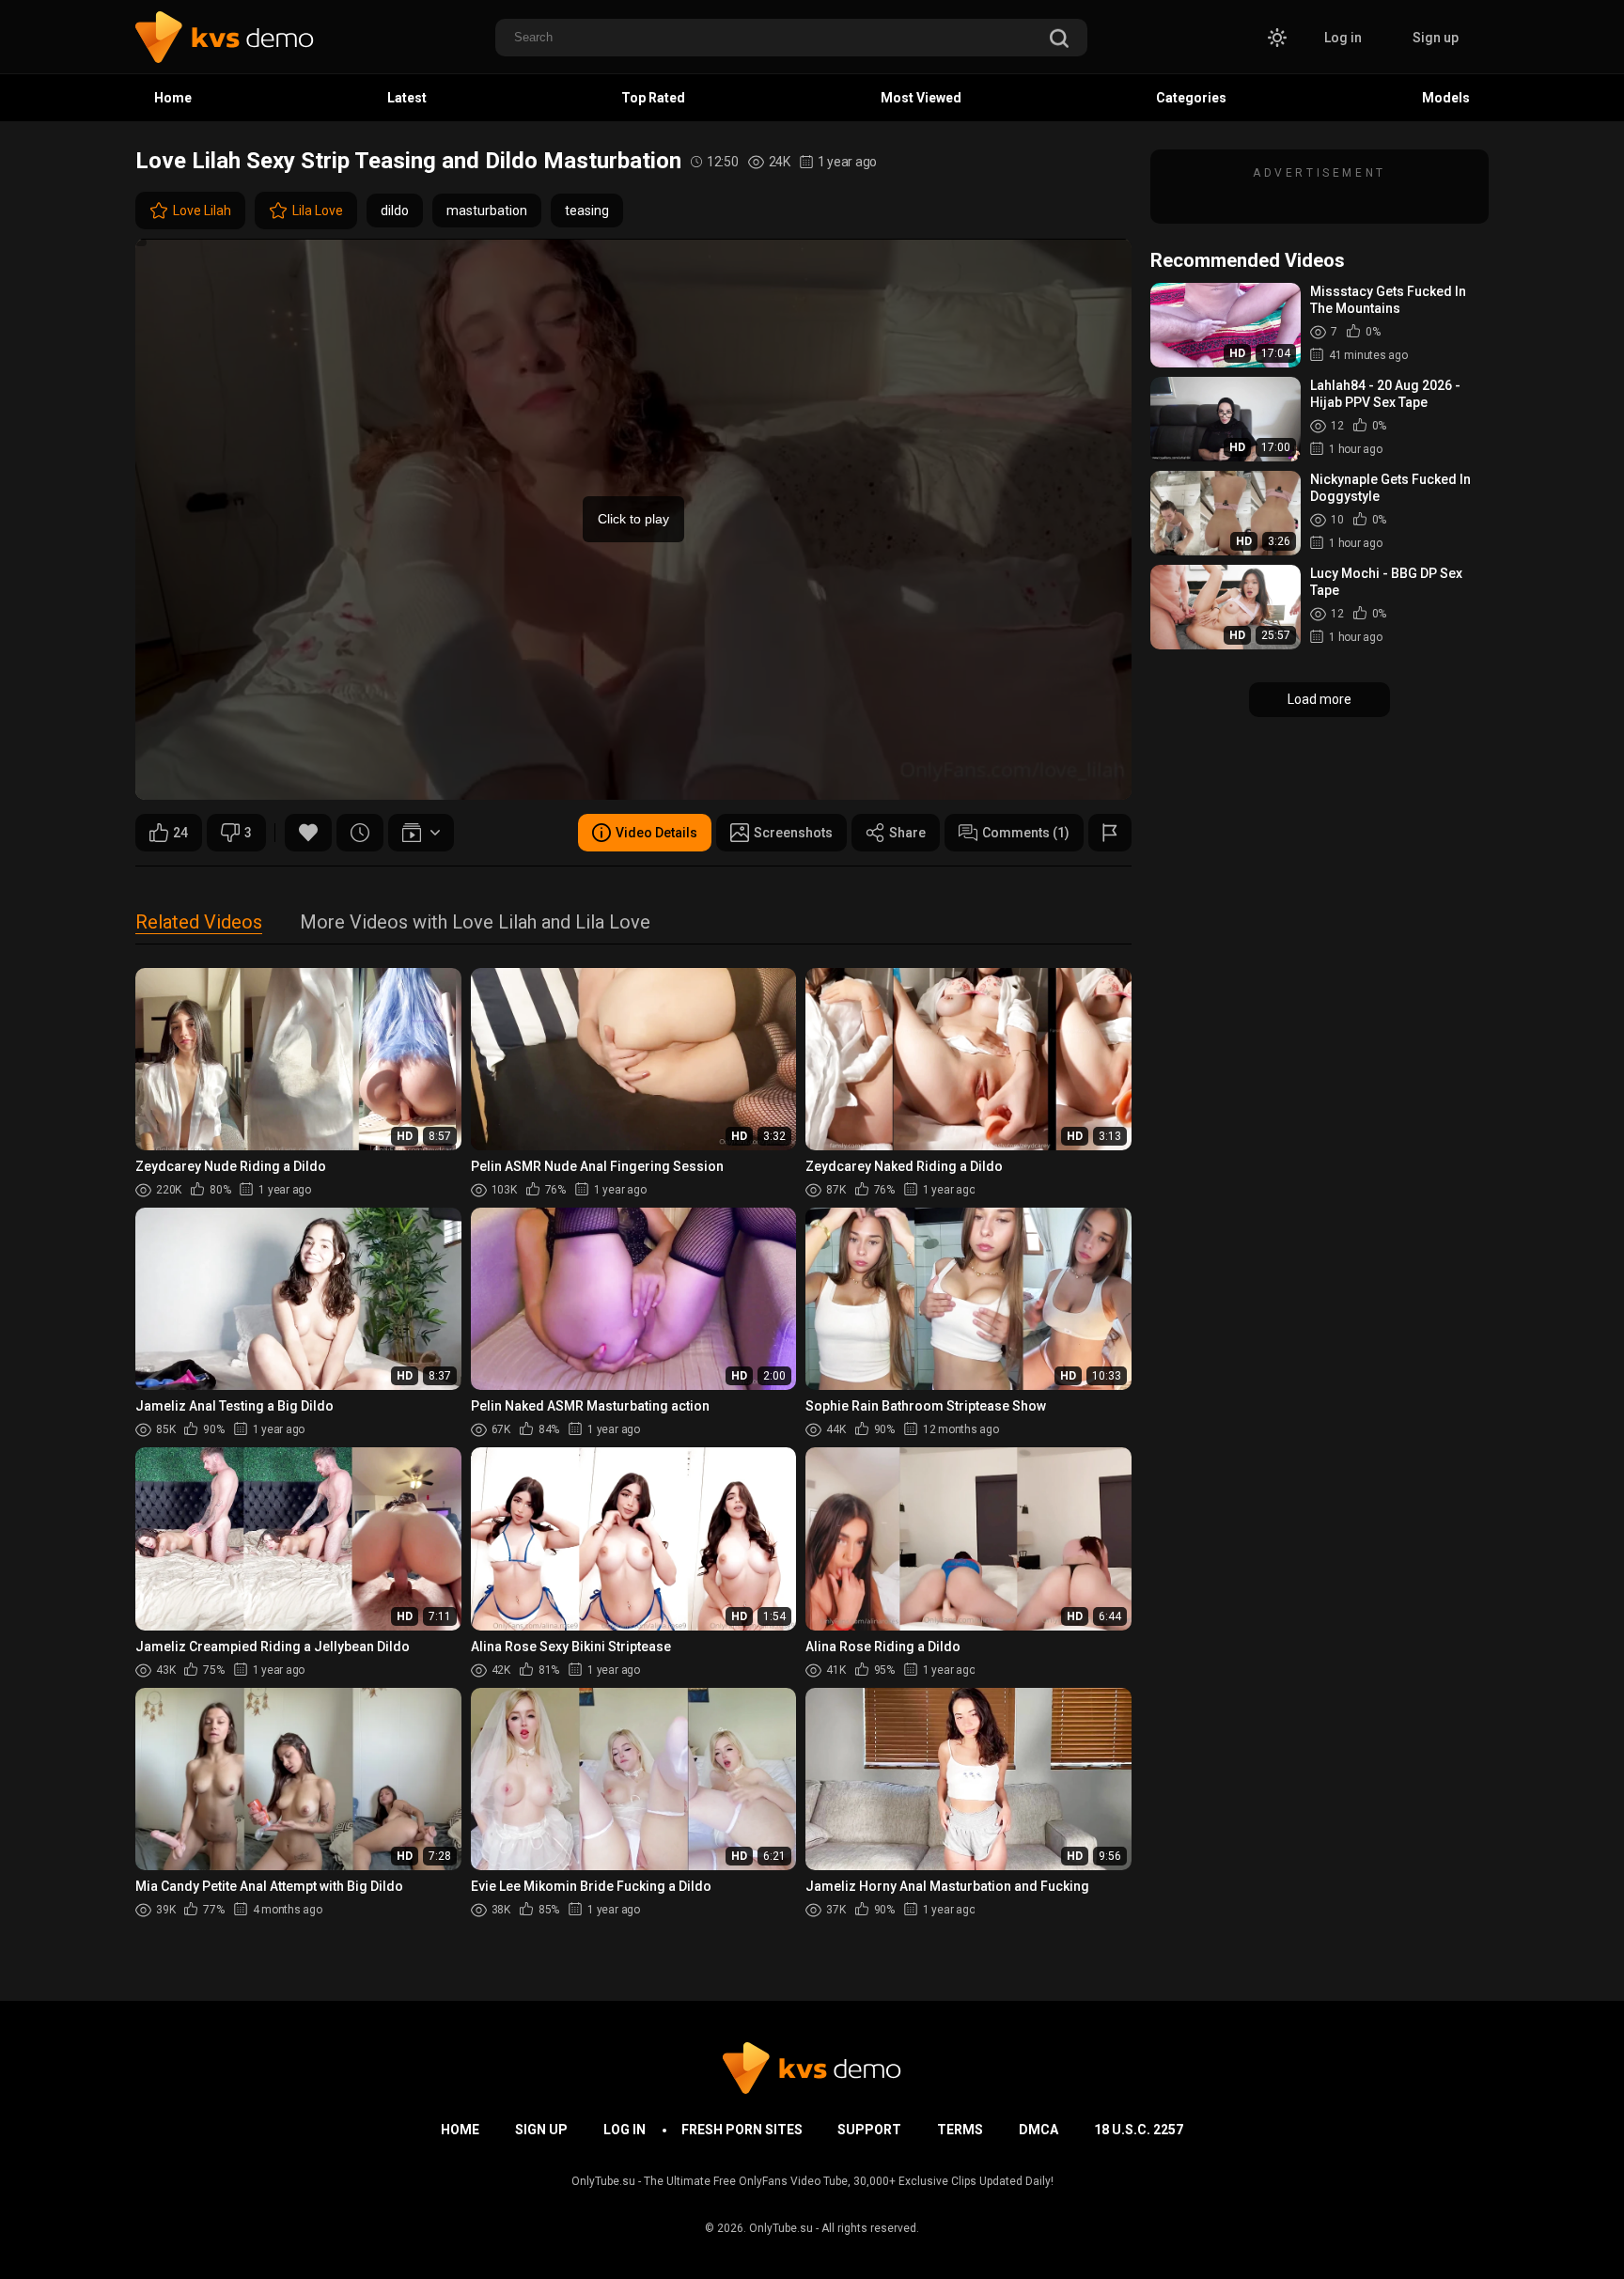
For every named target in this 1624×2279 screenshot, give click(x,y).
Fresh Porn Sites (742, 2130)
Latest (407, 98)
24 (180, 833)
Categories (1191, 98)
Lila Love (318, 211)
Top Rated (653, 98)
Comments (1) (1026, 833)
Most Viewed (921, 98)
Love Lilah (202, 211)
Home (173, 98)
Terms (960, 2130)
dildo (395, 211)
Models (1446, 98)
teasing (587, 211)
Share (907, 833)
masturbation (487, 211)
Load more (1319, 699)
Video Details (656, 833)
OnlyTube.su (781, 2228)
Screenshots (793, 833)
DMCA (1038, 2130)
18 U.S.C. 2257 (1139, 2130)
